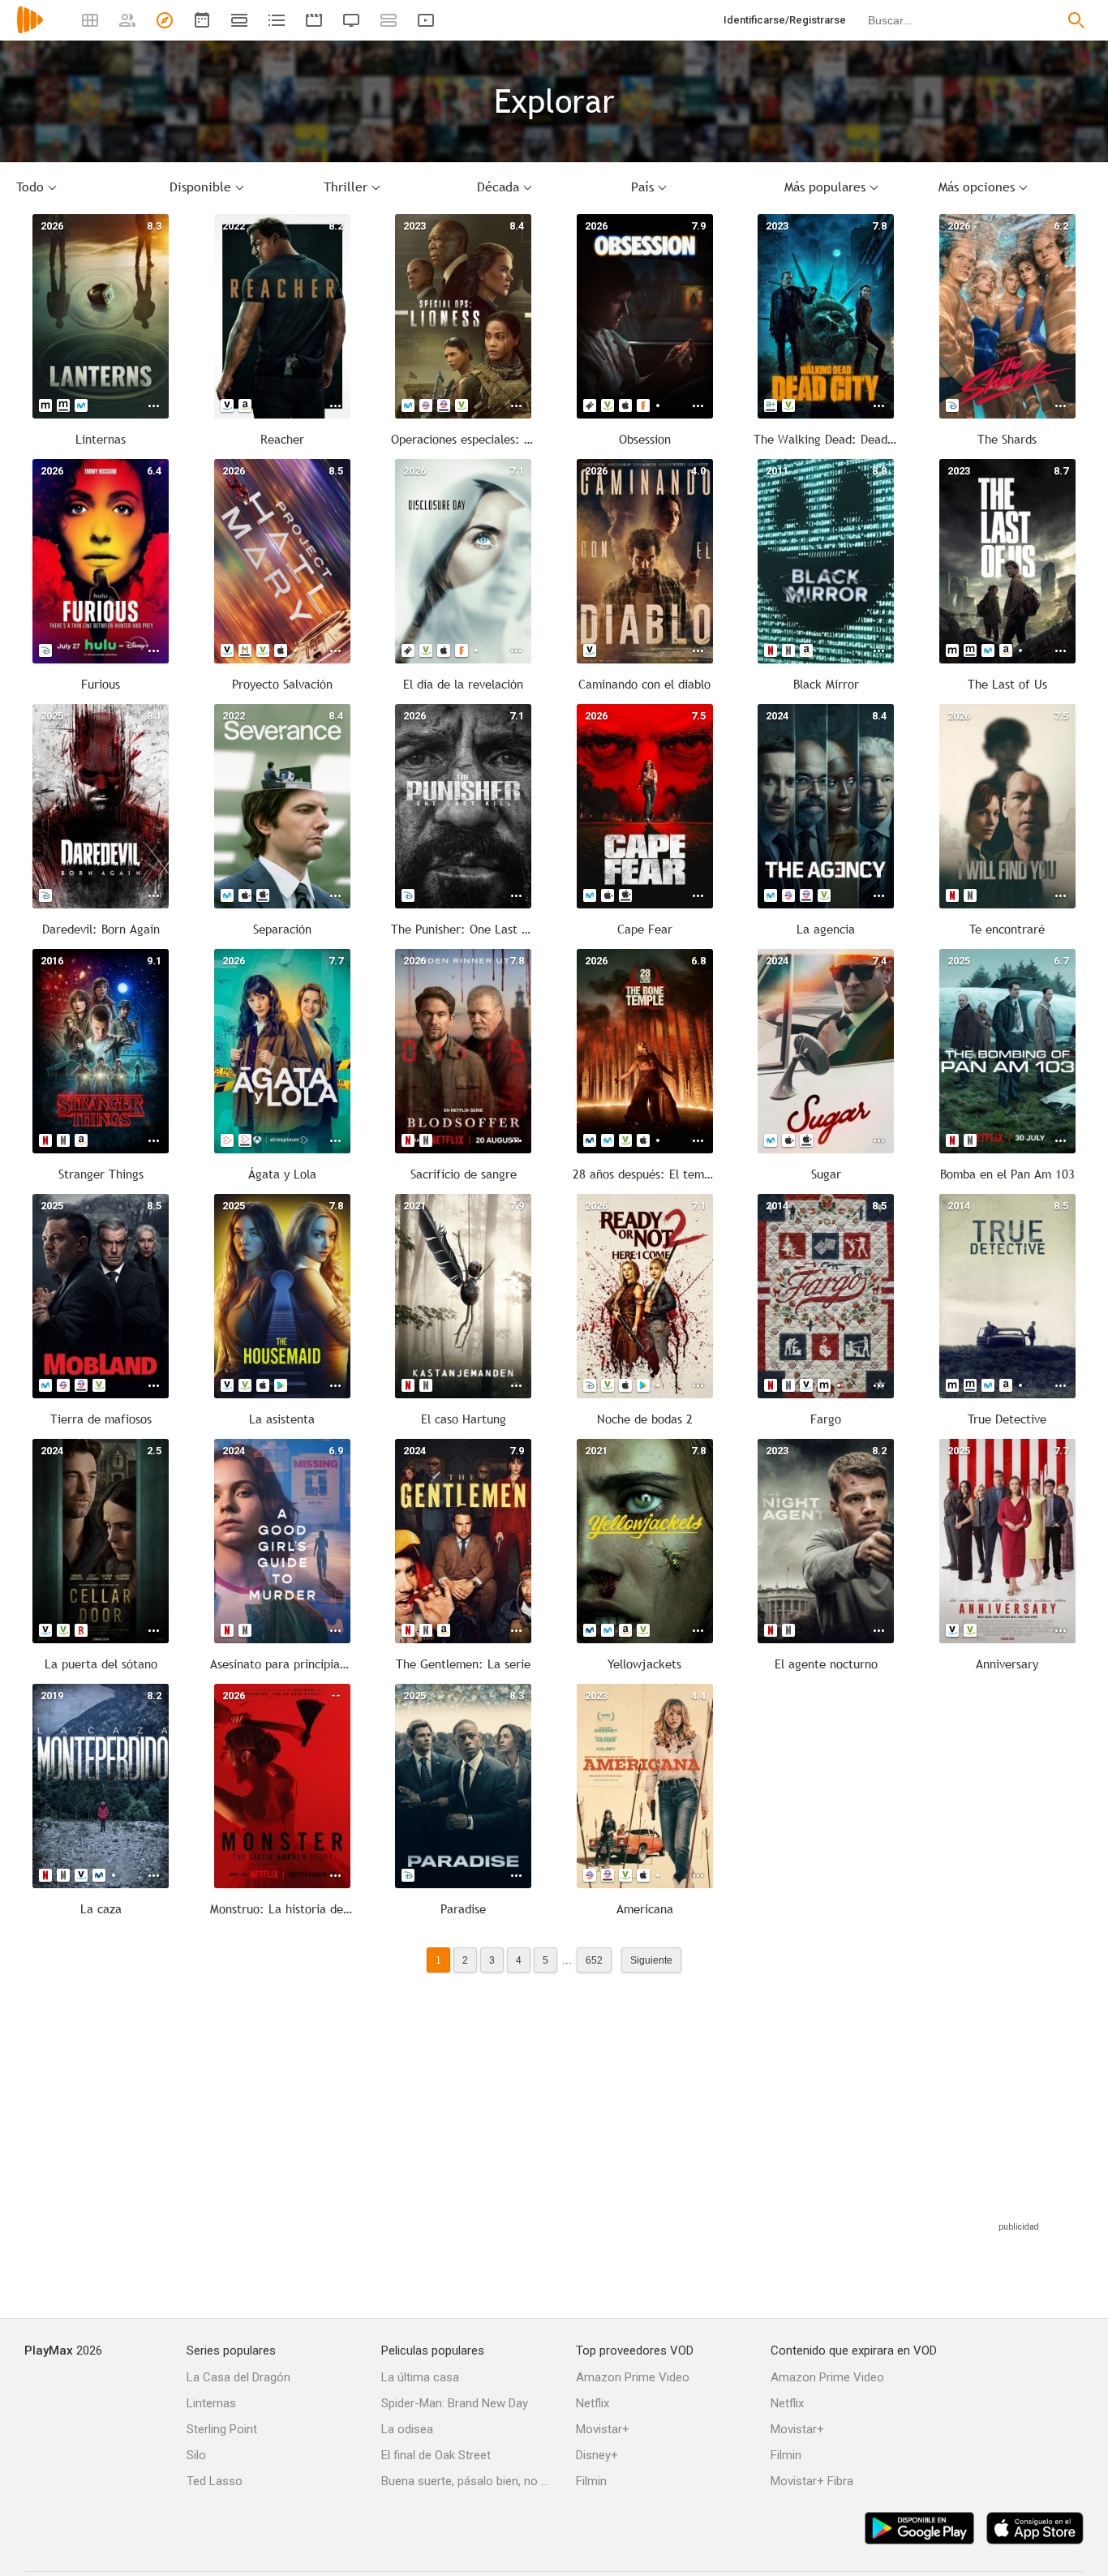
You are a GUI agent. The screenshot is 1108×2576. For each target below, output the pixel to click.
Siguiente (651, 1960)
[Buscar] (1076, 20)
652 (594, 1960)
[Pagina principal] (30, 30)
